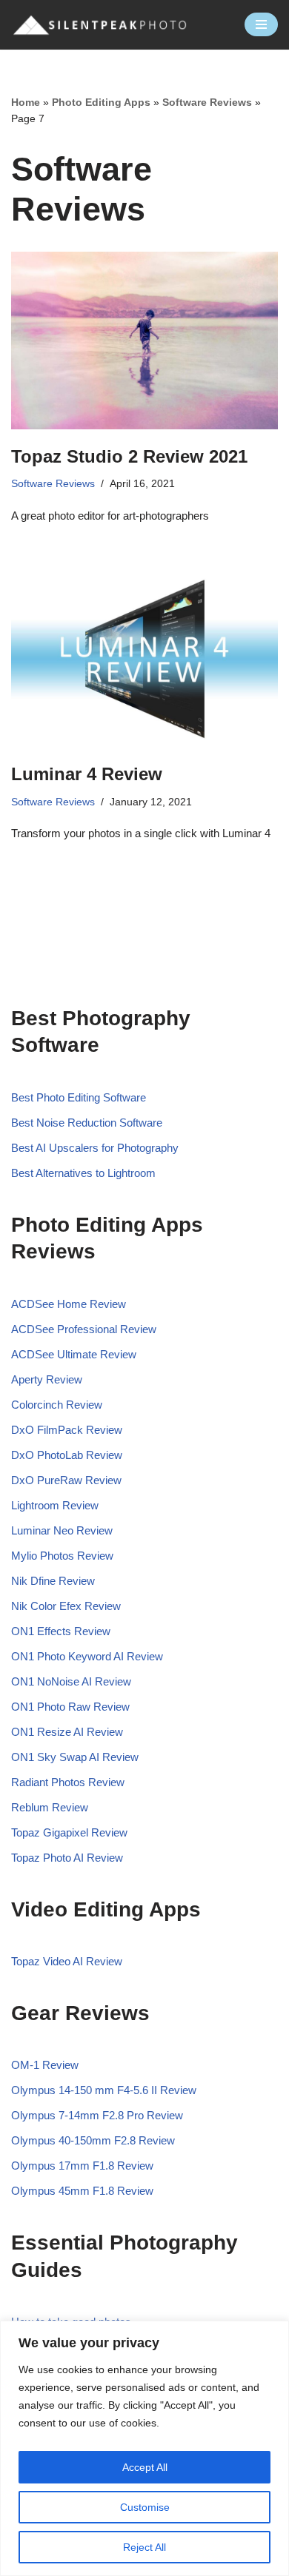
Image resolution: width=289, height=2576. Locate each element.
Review (113, 1681)
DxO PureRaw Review (66, 1480)
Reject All (144, 2547)
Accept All (145, 2467)
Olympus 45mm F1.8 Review (82, 2191)
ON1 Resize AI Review (67, 1732)
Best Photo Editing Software (79, 1097)
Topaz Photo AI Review (67, 1858)
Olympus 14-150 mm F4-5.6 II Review (104, 2090)
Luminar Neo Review (62, 1530)
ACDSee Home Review (69, 1304)
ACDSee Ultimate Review (74, 1354)
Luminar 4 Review (87, 774)
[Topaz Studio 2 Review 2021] (144, 341)
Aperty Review (47, 1379)
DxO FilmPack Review (67, 1430)
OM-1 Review (45, 2065)
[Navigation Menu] (261, 24)
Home (26, 102)
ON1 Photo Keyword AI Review (87, 1656)
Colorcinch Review (57, 1405)
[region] (144, 2448)
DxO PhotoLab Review (67, 1455)
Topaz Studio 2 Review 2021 (129, 456)
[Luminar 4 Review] (144, 658)
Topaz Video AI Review (67, 1961)
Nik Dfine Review (53, 1581)
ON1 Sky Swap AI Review (75, 1757)
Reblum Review (50, 1807)
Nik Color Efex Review (66, 1606)
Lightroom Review (55, 1505)
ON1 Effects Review (61, 1631)
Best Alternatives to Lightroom (83, 1173)
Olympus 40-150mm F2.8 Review (93, 2140)
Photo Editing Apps (101, 102)
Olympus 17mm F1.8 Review (82, 2166)
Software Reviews (207, 102)
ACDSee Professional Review (84, 1329)
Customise (145, 2507)
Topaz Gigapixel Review (69, 1832)
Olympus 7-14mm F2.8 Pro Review (97, 2115)
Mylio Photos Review (62, 1556)
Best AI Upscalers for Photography (95, 1148)
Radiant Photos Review (68, 1782)
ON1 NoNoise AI (53, 1681)
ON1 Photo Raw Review (70, 1707)
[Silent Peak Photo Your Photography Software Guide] (100, 25)
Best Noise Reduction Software (87, 1123)
